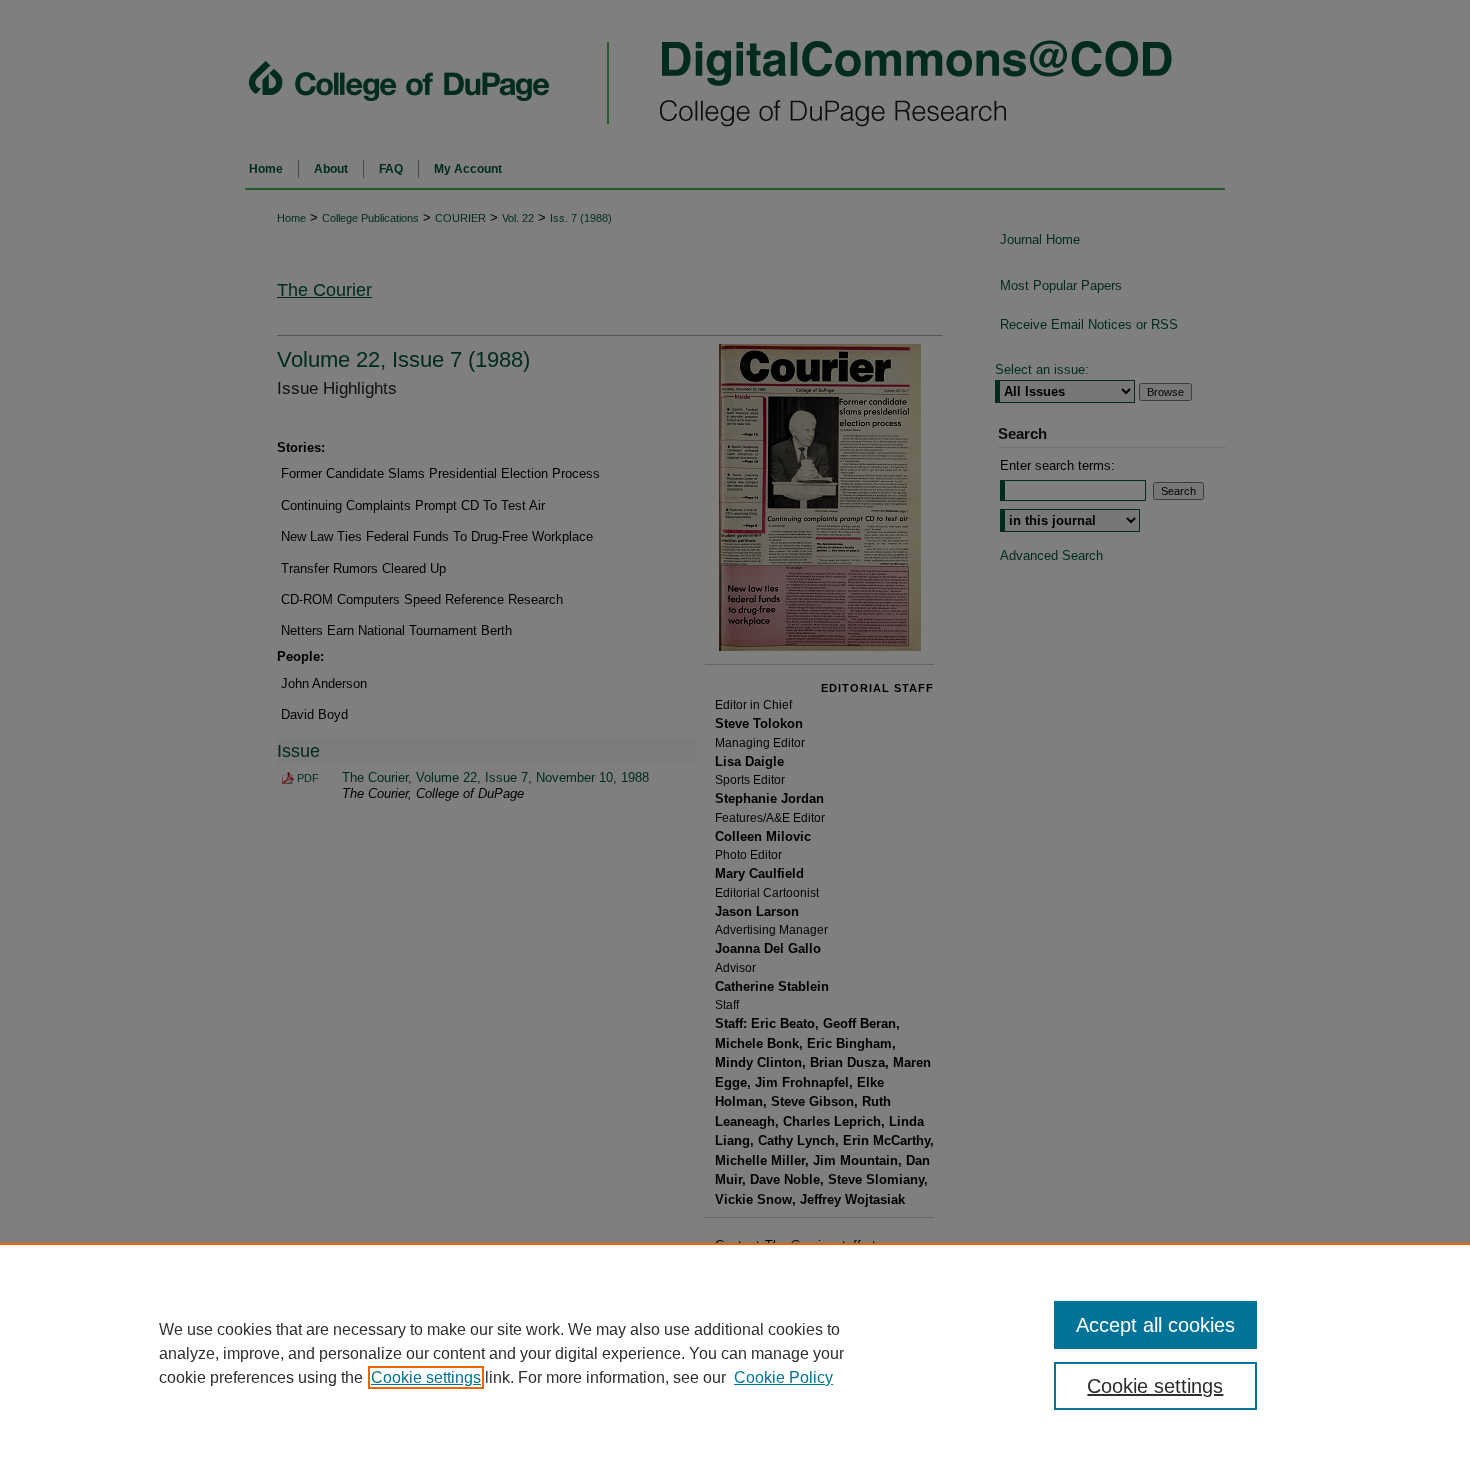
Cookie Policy (783, 1377)
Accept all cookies (1155, 1325)
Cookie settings (426, 1377)
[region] (735, 1353)
